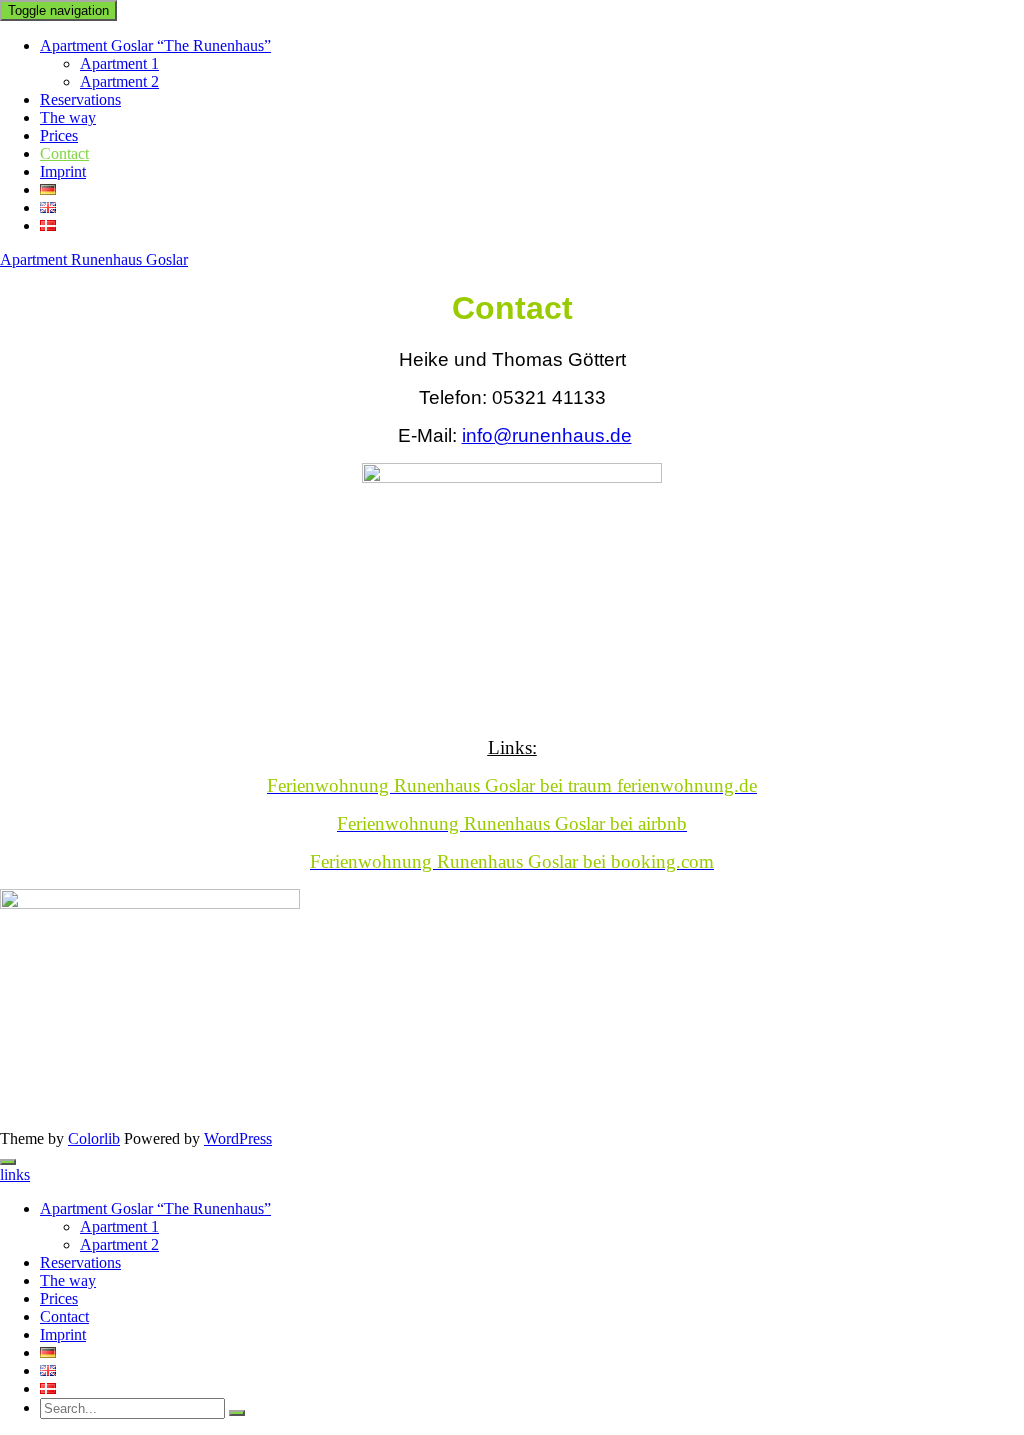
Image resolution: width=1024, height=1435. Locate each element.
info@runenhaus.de (547, 435)
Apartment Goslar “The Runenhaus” (155, 45)
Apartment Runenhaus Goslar (94, 259)
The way (68, 117)
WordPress (238, 1138)
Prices (59, 135)
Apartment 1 (119, 63)
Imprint (63, 171)
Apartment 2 (119, 81)
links (15, 1174)
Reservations (80, 99)
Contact (64, 153)
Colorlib (94, 1138)
